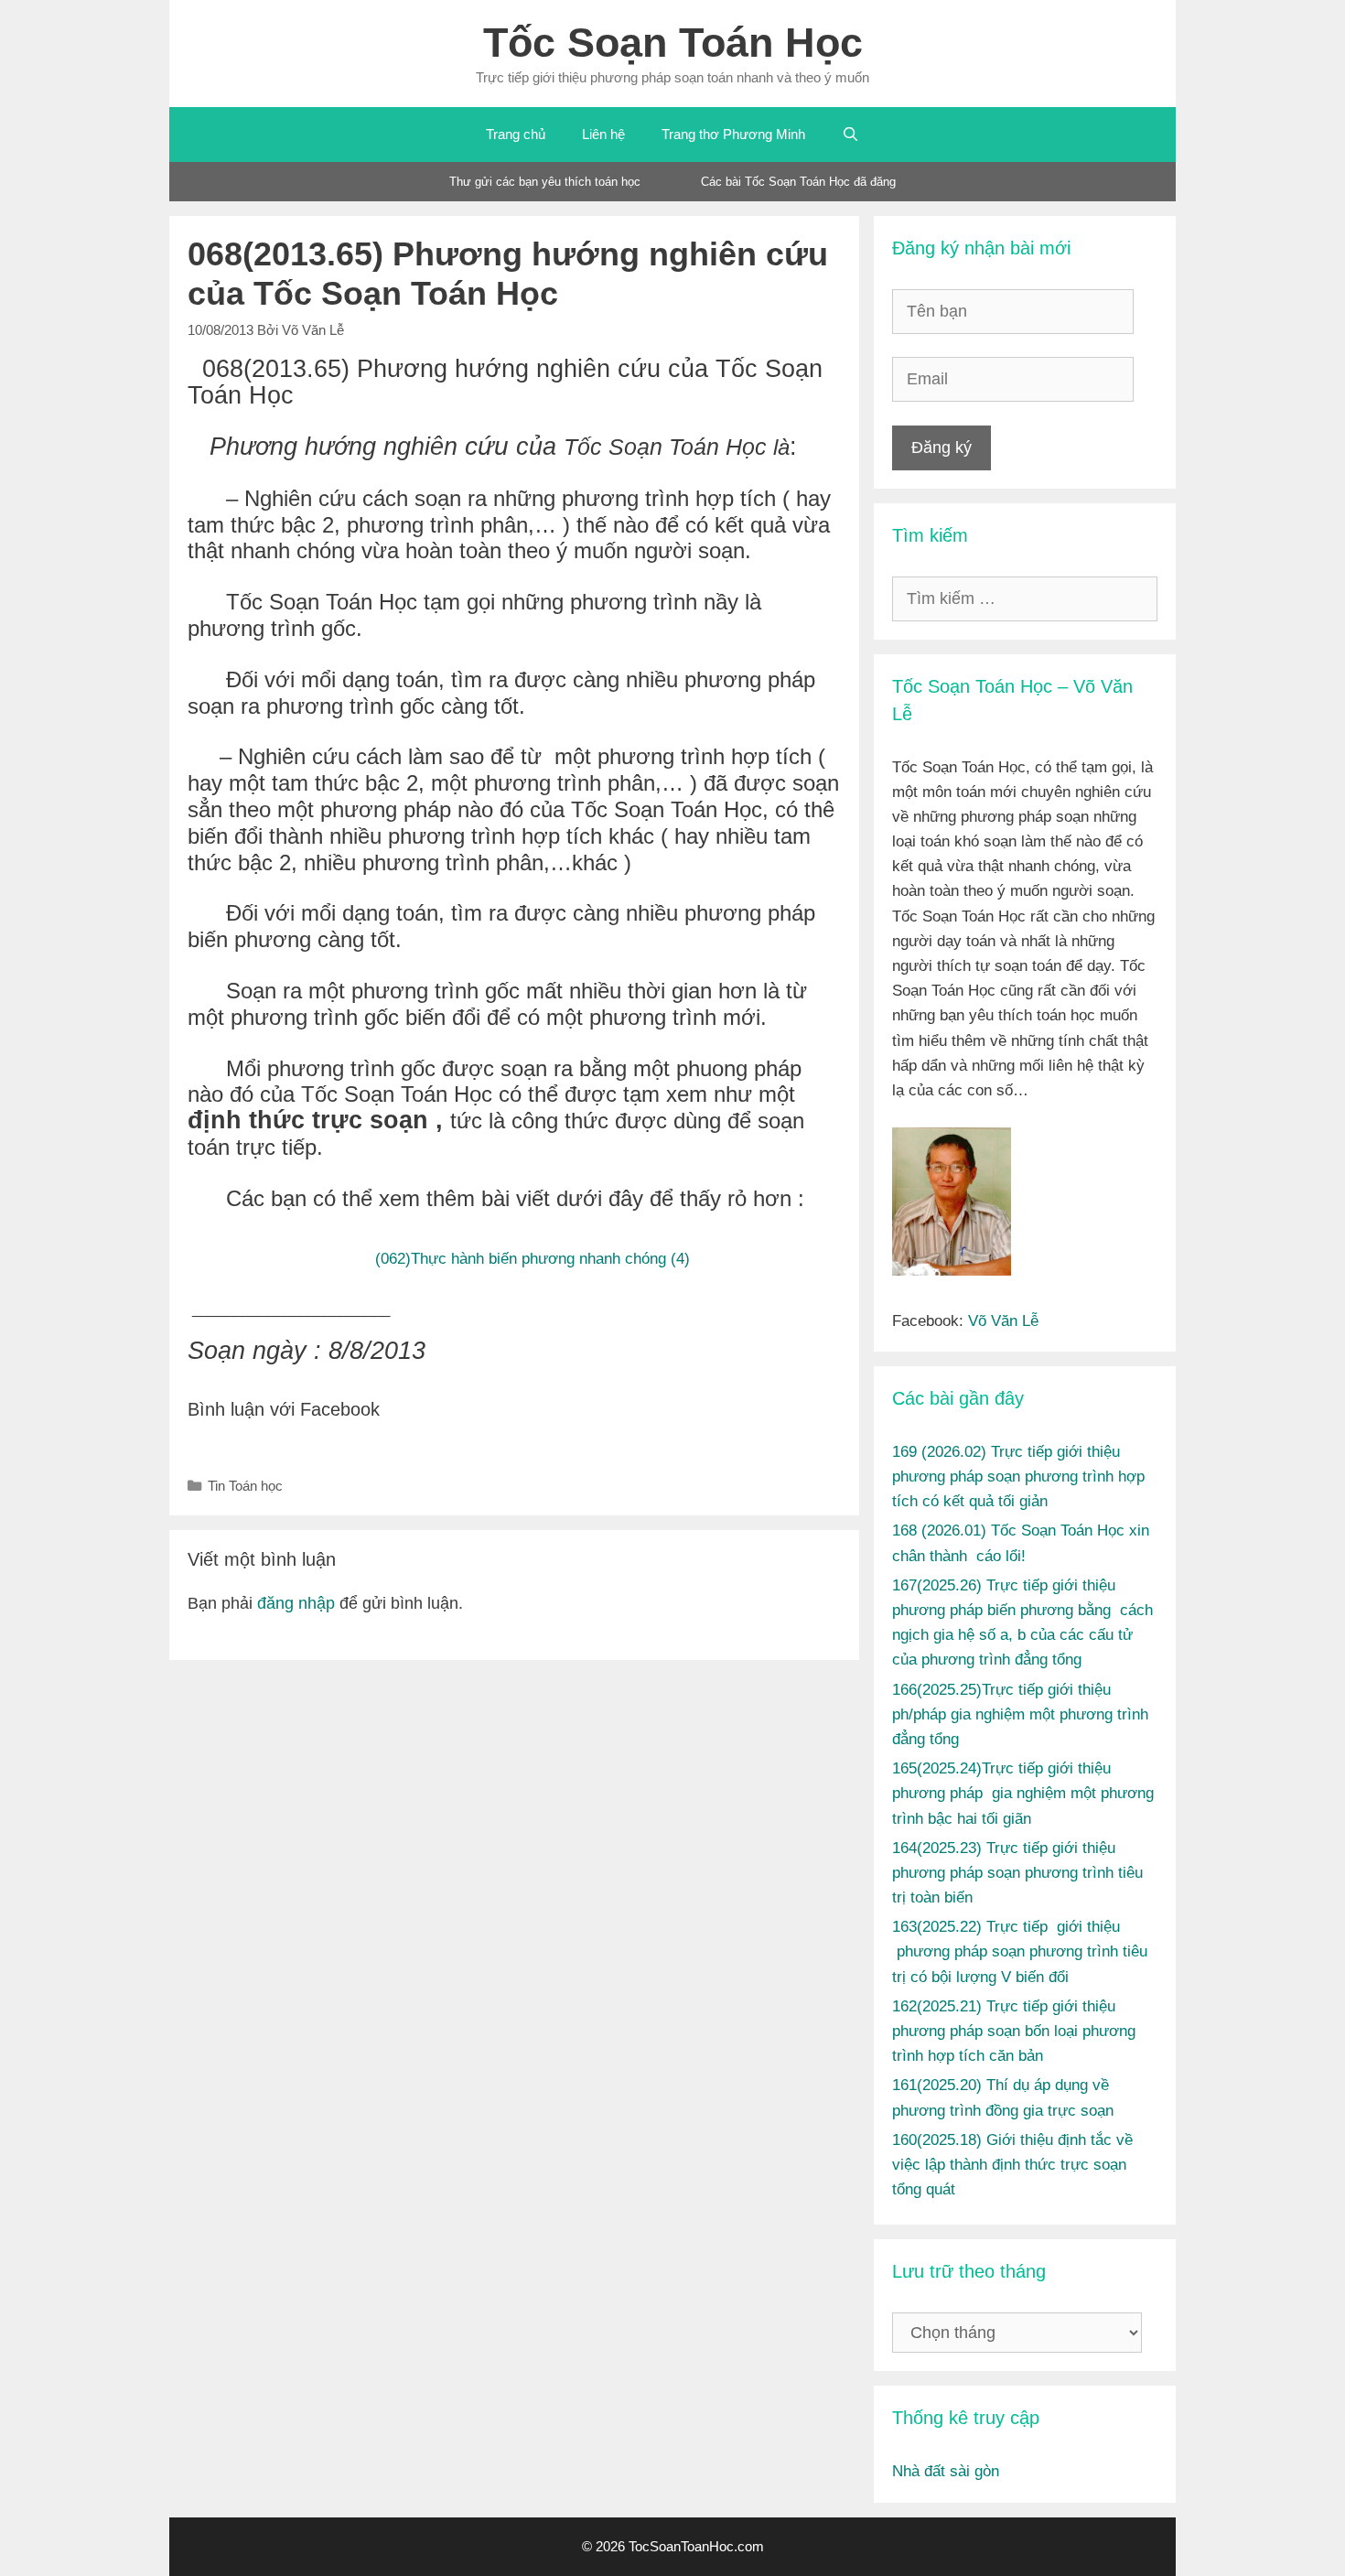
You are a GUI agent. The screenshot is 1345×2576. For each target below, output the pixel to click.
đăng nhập (296, 1603)
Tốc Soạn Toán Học (673, 43)
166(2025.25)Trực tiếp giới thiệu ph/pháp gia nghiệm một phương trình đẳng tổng (1020, 1714)
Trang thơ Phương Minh (733, 134)
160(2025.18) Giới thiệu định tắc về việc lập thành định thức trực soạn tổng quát (1012, 2165)
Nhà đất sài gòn (946, 2471)
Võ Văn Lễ (1003, 1321)
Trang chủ (516, 134)
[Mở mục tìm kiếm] (850, 135)
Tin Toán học (245, 1486)
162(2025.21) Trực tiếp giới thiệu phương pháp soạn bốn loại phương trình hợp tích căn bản (1014, 2031)
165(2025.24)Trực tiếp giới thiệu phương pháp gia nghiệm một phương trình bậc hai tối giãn (1023, 1793)
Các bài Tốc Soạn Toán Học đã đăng (798, 182)
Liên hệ (603, 134)
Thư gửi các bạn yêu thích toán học (545, 182)
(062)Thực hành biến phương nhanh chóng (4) (533, 1258)
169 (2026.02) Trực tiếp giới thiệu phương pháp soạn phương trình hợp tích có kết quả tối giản (1018, 1477)
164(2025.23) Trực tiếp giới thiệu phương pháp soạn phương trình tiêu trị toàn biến (1017, 1873)
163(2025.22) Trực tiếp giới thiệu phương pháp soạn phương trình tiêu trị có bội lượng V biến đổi (1020, 1951)
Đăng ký (941, 447)
